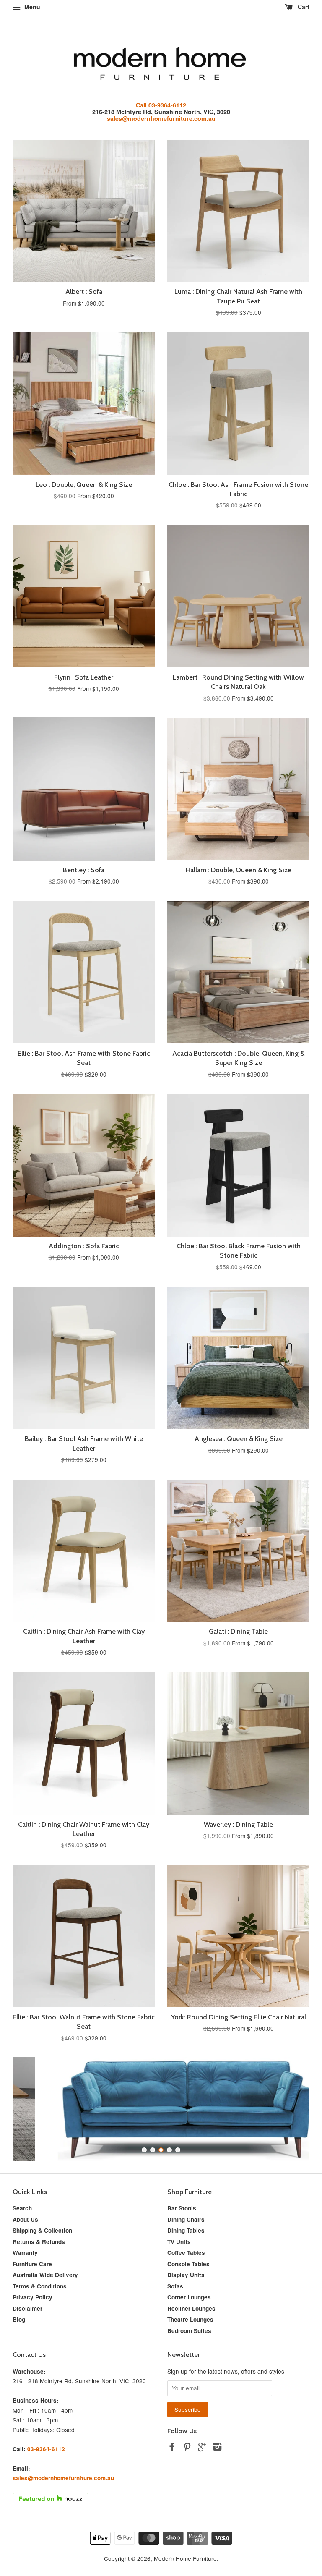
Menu (31, 7)
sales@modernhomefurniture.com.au (161, 118)
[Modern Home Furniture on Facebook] (172, 2448)
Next (292, 2109)
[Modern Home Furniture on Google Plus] (202, 2448)
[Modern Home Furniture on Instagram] (217, 2448)
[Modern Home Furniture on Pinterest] (187, 2448)
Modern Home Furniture (185, 2558)
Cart (303, 7)
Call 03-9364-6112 (161, 105)
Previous (30, 2109)
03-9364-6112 (46, 2449)
